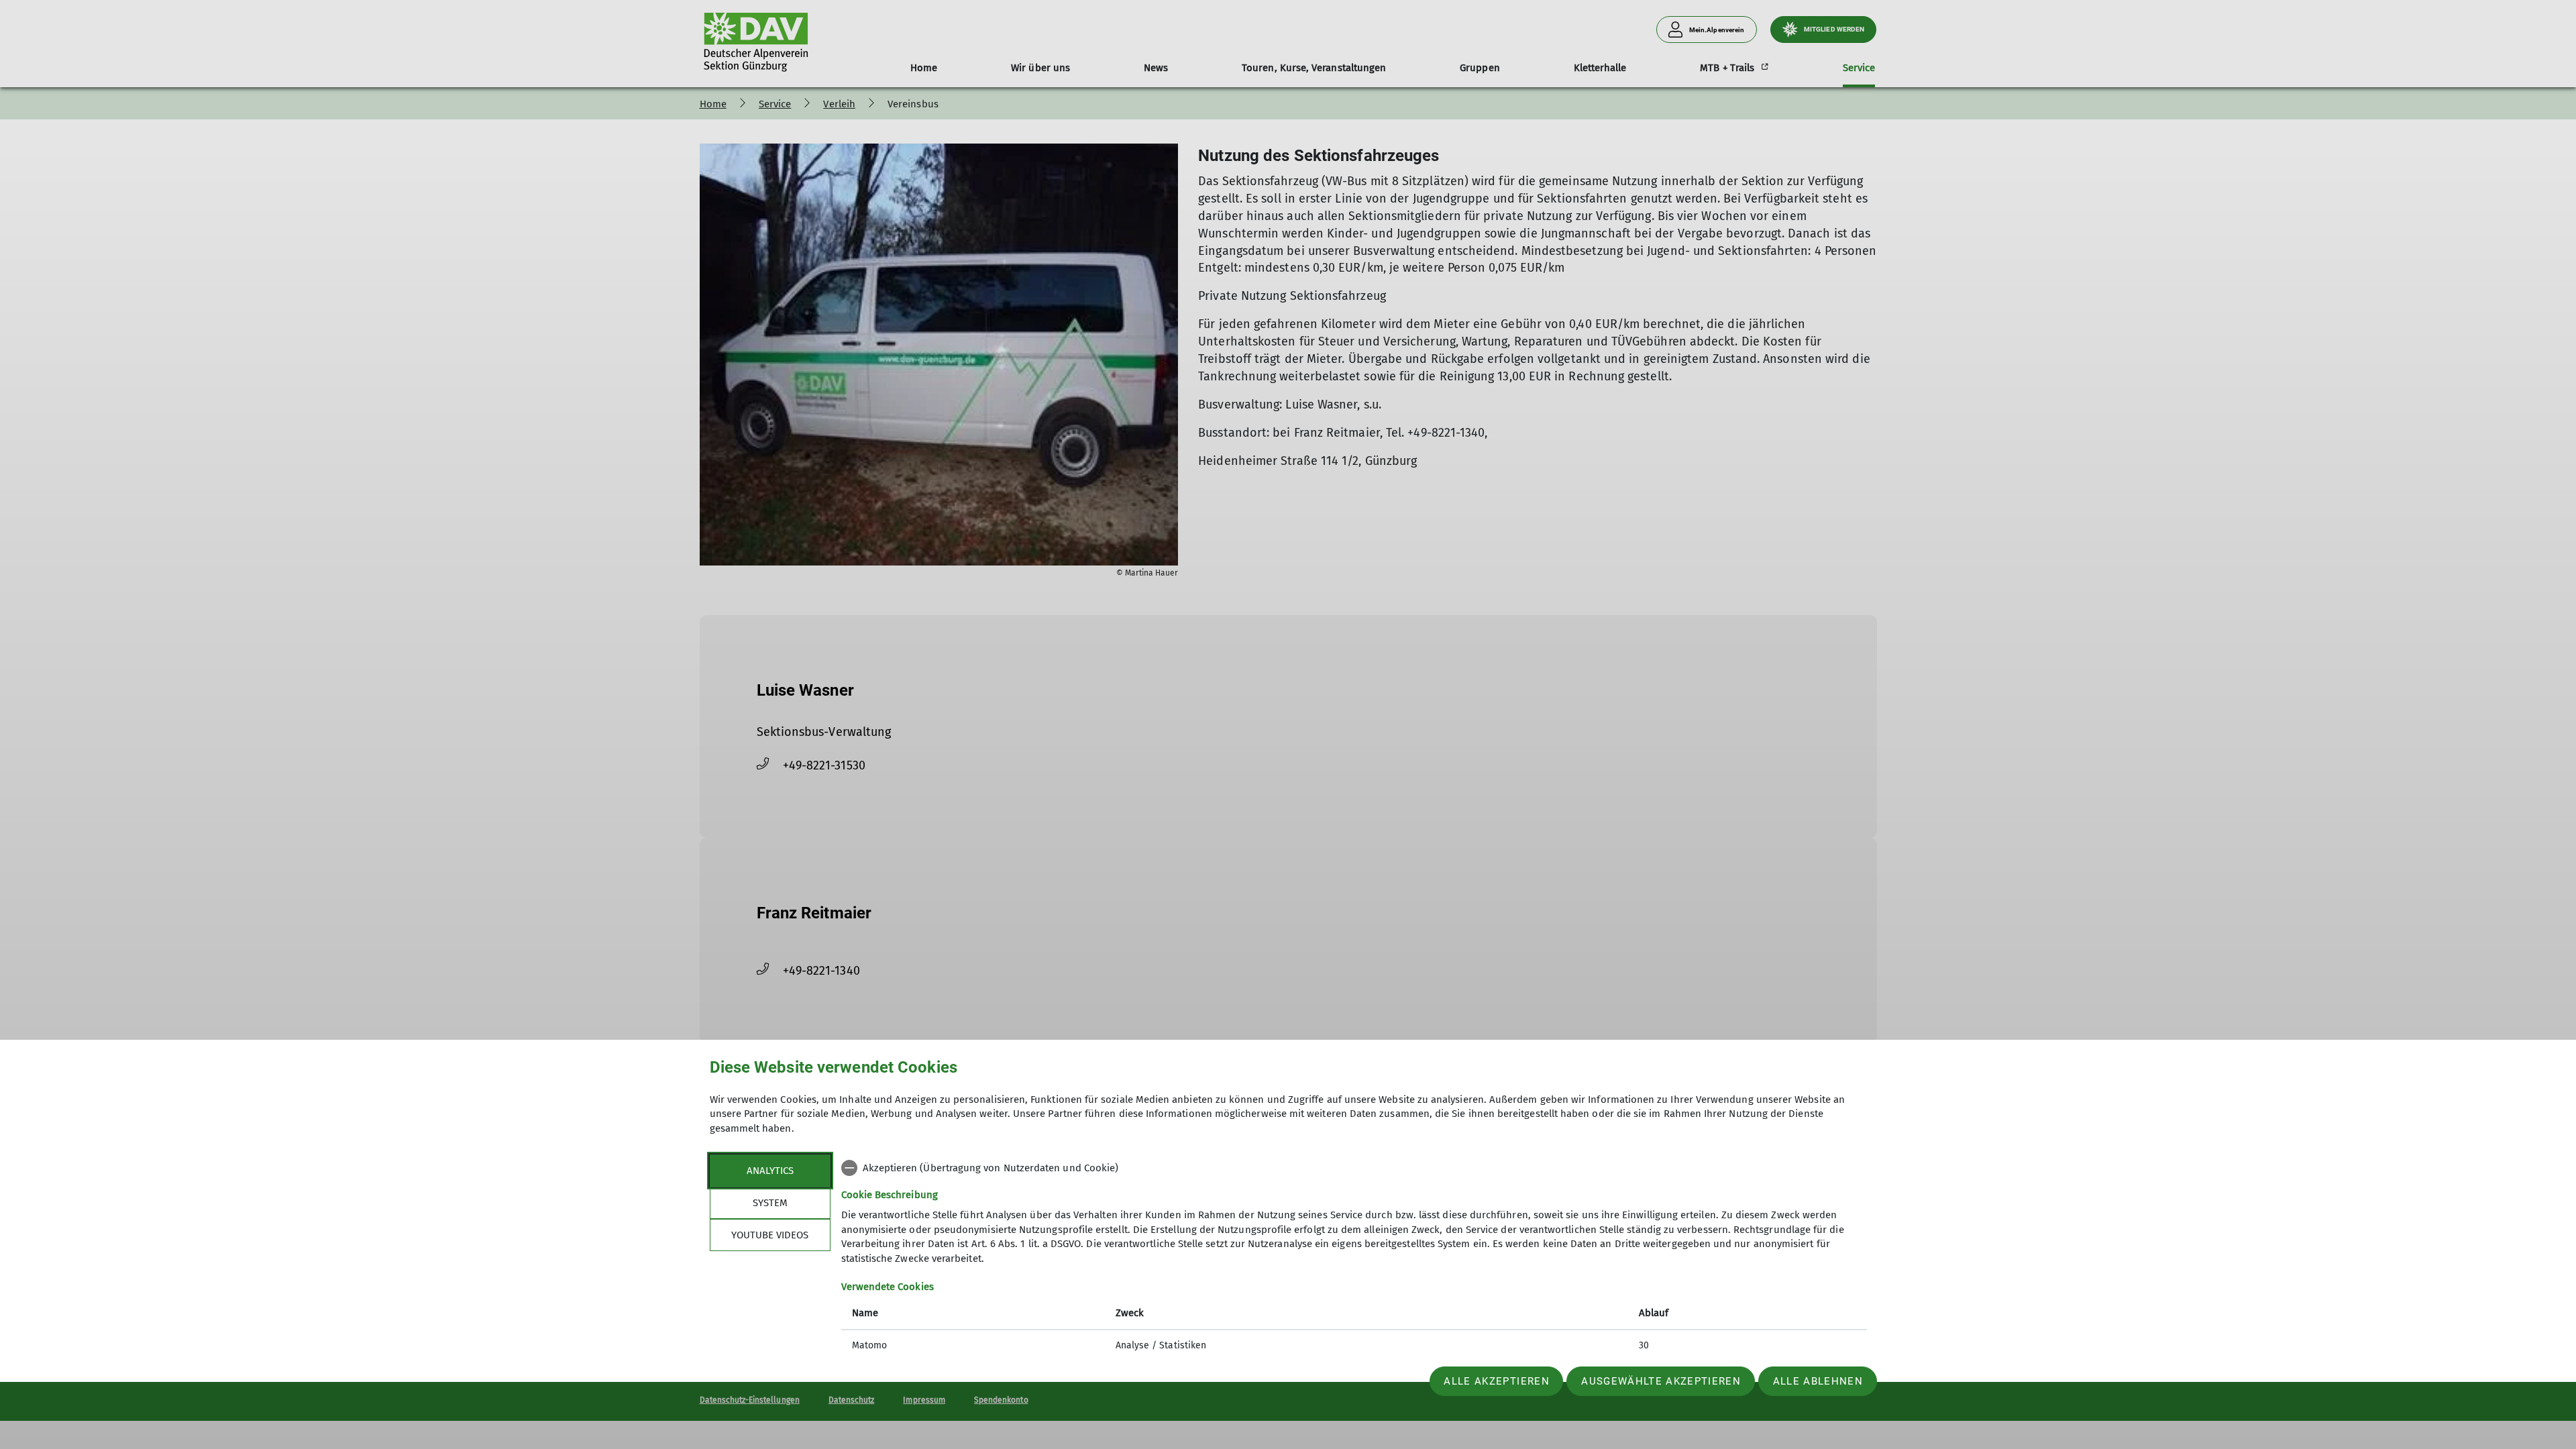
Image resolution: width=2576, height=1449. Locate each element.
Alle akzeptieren (1496, 1381)
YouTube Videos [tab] (770, 1235)
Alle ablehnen (1818, 1381)
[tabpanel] (1354, 1258)
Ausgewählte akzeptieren (1661, 1381)
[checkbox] (1354, 1168)
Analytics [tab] (770, 1171)
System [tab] (770, 1203)
